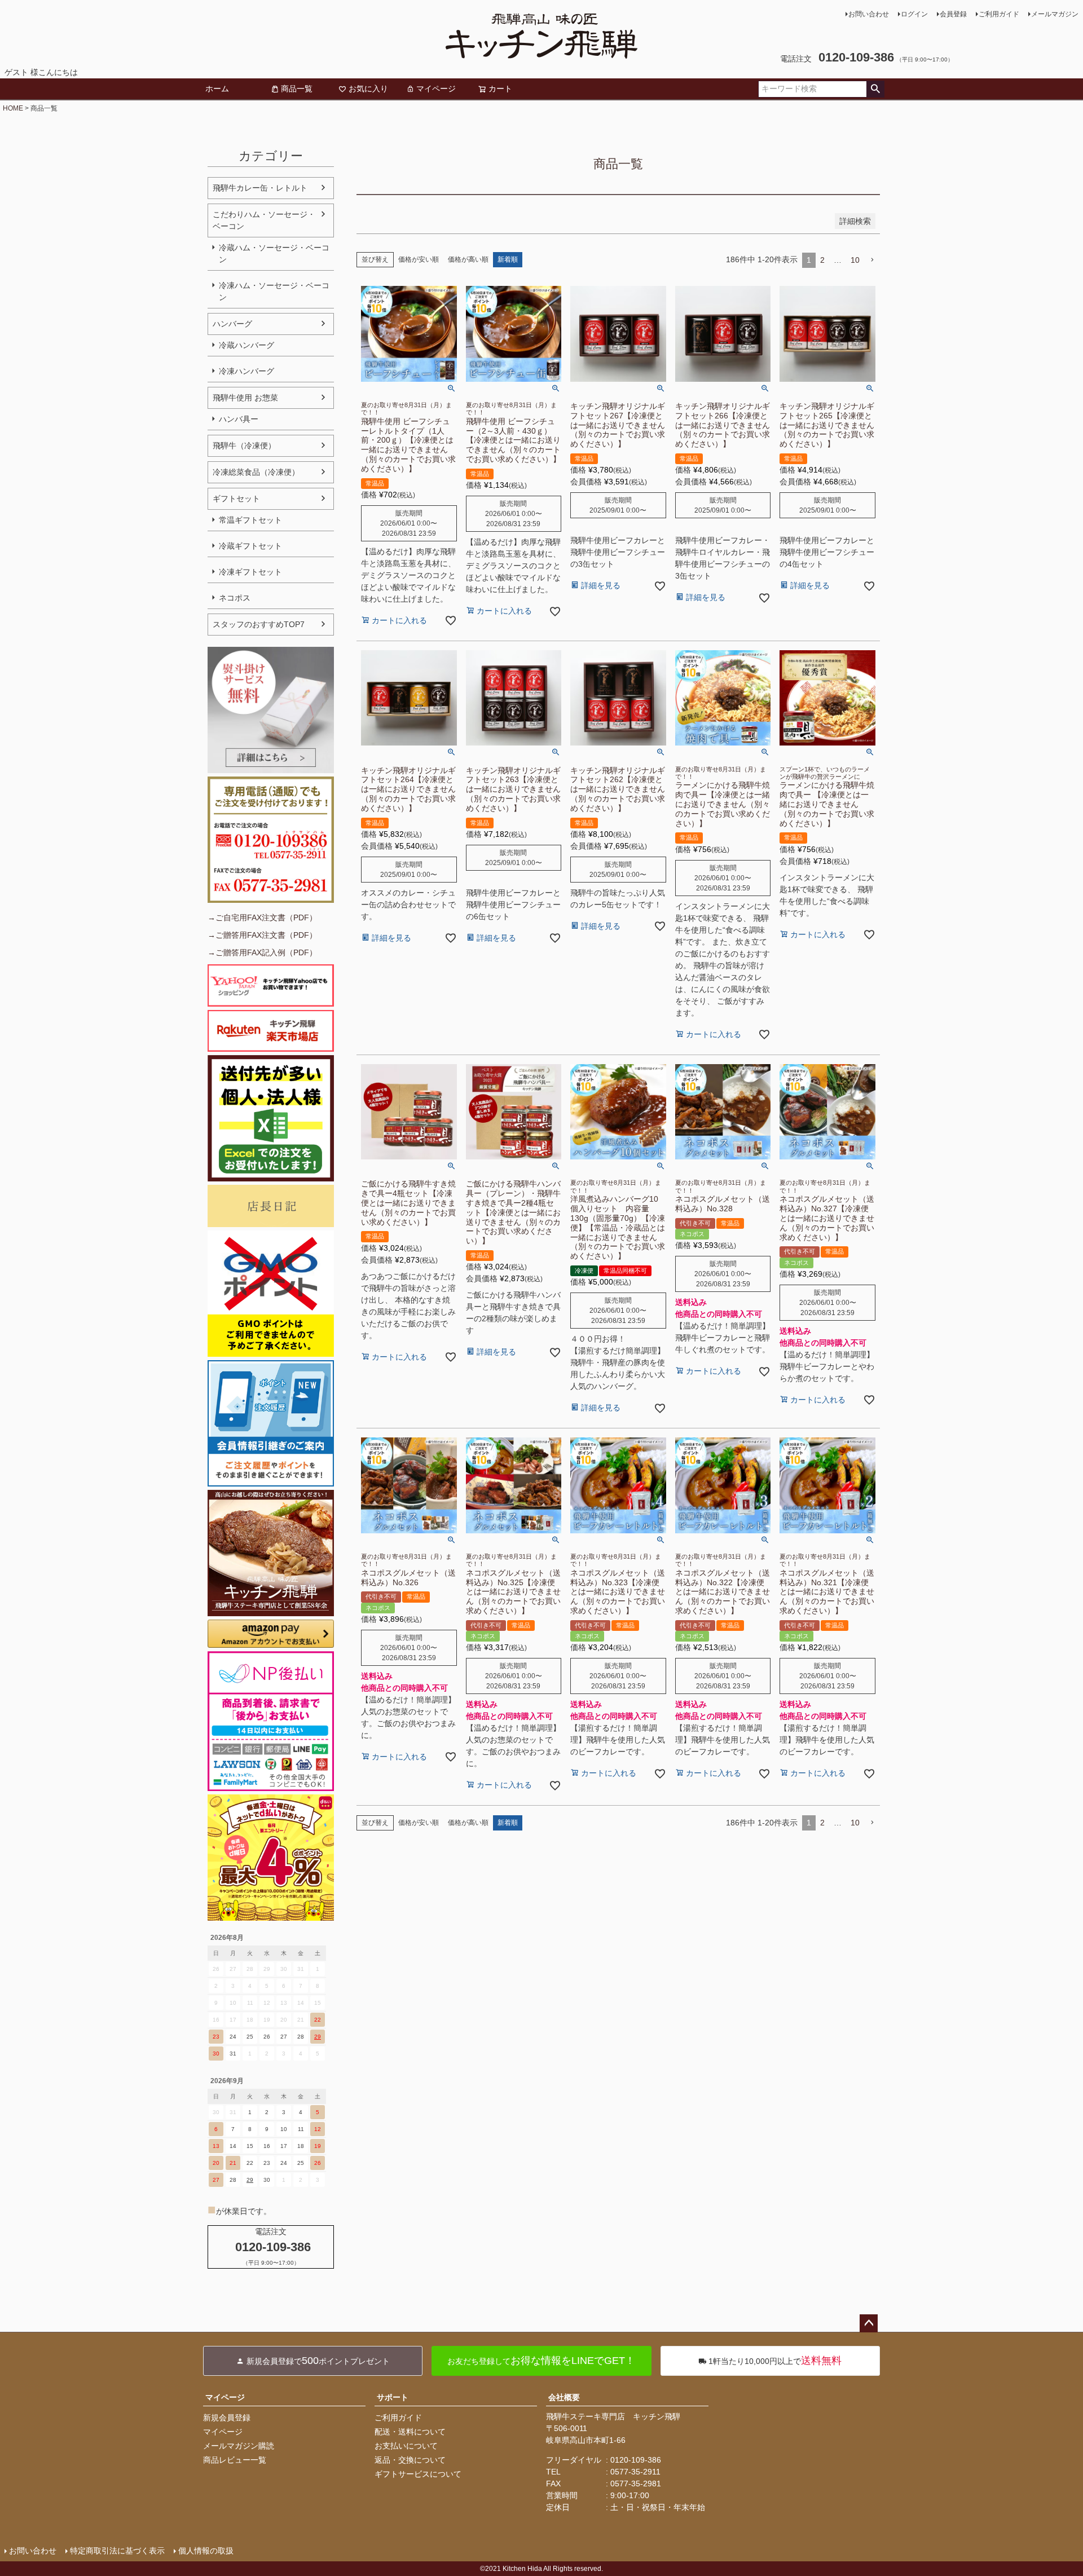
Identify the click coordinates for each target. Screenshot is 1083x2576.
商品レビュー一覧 (235, 2460)
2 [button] (822, 260)
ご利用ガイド (999, 14)
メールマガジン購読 (239, 2446)
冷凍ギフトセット (250, 572)
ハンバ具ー (239, 419)
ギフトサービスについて (418, 2474)
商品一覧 (297, 89)
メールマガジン (1055, 14)
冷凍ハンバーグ (246, 371)
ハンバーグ (232, 324)
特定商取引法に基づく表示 (117, 2551)
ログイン (914, 14)
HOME (13, 108)
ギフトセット (236, 499)
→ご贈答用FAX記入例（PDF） (262, 952)
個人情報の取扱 (206, 2551)
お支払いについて (406, 2446)
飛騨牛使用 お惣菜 (245, 398)
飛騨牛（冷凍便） (244, 445)
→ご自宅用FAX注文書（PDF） (262, 918)
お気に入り (368, 89)
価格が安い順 (419, 259)
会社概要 (564, 2397)
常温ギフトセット (250, 520)
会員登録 (953, 14)
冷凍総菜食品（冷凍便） (256, 472)
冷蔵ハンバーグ (246, 345)
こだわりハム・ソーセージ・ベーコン (264, 220)
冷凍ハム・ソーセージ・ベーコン (274, 291)
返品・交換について (410, 2460)
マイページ (436, 89)
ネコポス (235, 598)
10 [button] (855, 260)
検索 (875, 89)
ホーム (217, 89)
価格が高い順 (468, 259)
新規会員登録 (227, 2418)
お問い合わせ (869, 14)
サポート (393, 2397)
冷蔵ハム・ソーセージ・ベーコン (274, 253)
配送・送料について (410, 2432)
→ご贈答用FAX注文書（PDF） (262, 935)
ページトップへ (869, 2323)
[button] (872, 260)
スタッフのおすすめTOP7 (259, 624)
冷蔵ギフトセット (250, 546)
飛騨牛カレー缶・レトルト (260, 188)
